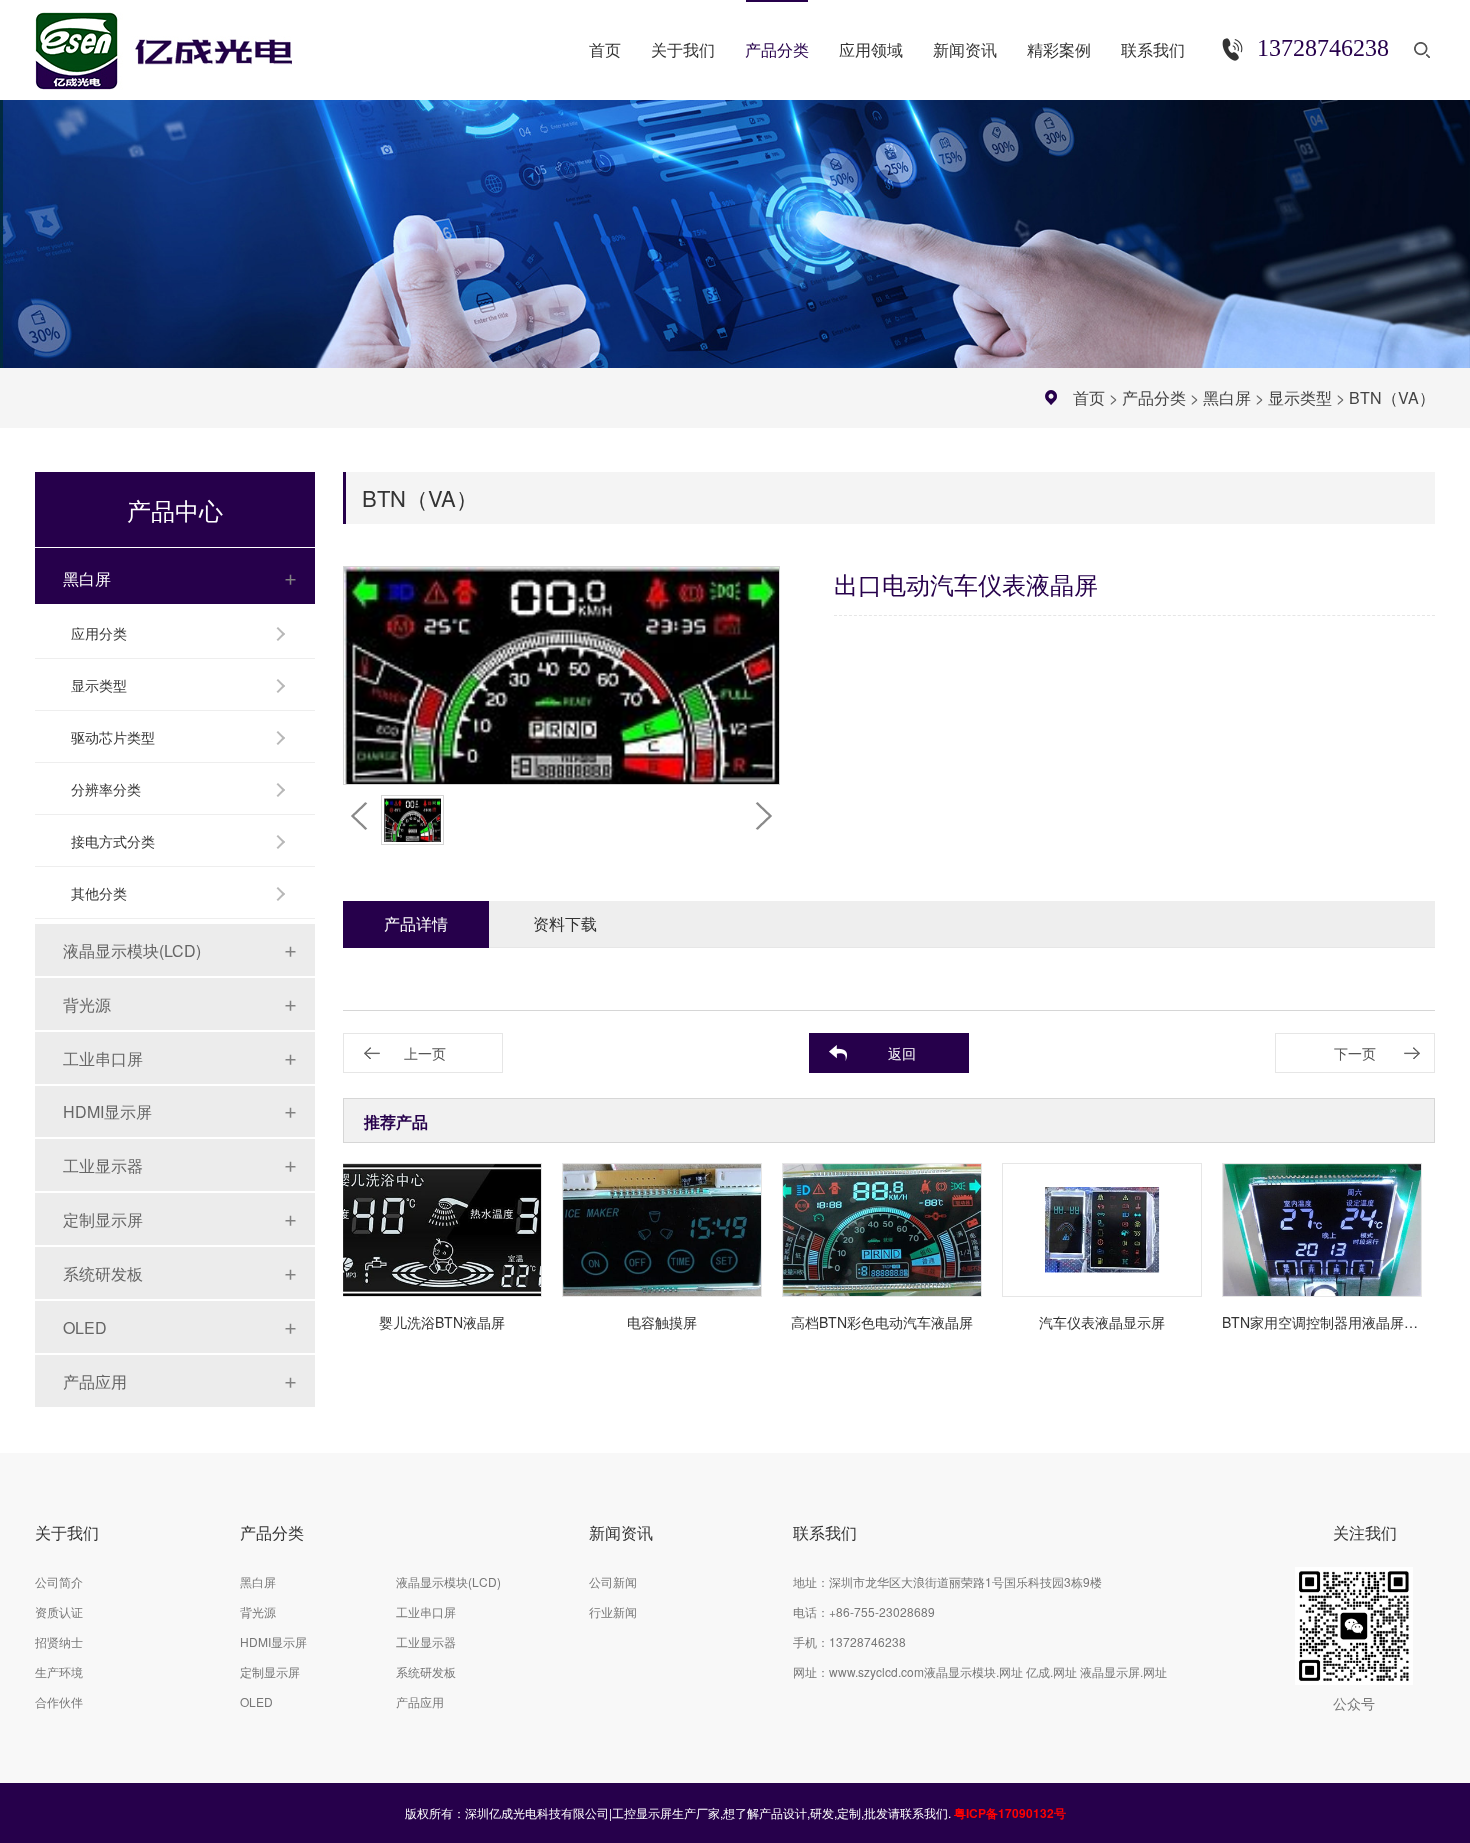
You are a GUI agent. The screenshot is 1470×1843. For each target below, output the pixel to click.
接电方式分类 (113, 841)
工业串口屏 (103, 1058)
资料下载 (565, 923)
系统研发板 (103, 1273)
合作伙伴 (59, 1701)
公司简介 (59, 1581)
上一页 (425, 1053)
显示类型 (1300, 397)
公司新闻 (613, 1581)
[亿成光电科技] (184, 42)
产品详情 (416, 923)
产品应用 (95, 1381)
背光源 (87, 1004)
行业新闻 (613, 1611)
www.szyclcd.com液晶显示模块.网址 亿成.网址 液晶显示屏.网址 (998, 1671)
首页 (1089, 397)
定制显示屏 (103, 1219)
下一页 (1355, 1053)
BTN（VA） (1392, 397)
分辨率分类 (106, 789)
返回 (902, 1053)
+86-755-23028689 (882, 1611)
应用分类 (99, 633)
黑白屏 (1227, 397)
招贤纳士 (59, 1641)
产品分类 (1154, 397)
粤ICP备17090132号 (1010, 1813)
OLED (85, 1327)
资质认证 (59, 1611)
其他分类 (99, 893)
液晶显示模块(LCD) (132, 950)
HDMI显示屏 (107, 1111)
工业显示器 (103, 1165)
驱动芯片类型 (113, 737)
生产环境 (59, 1671)
